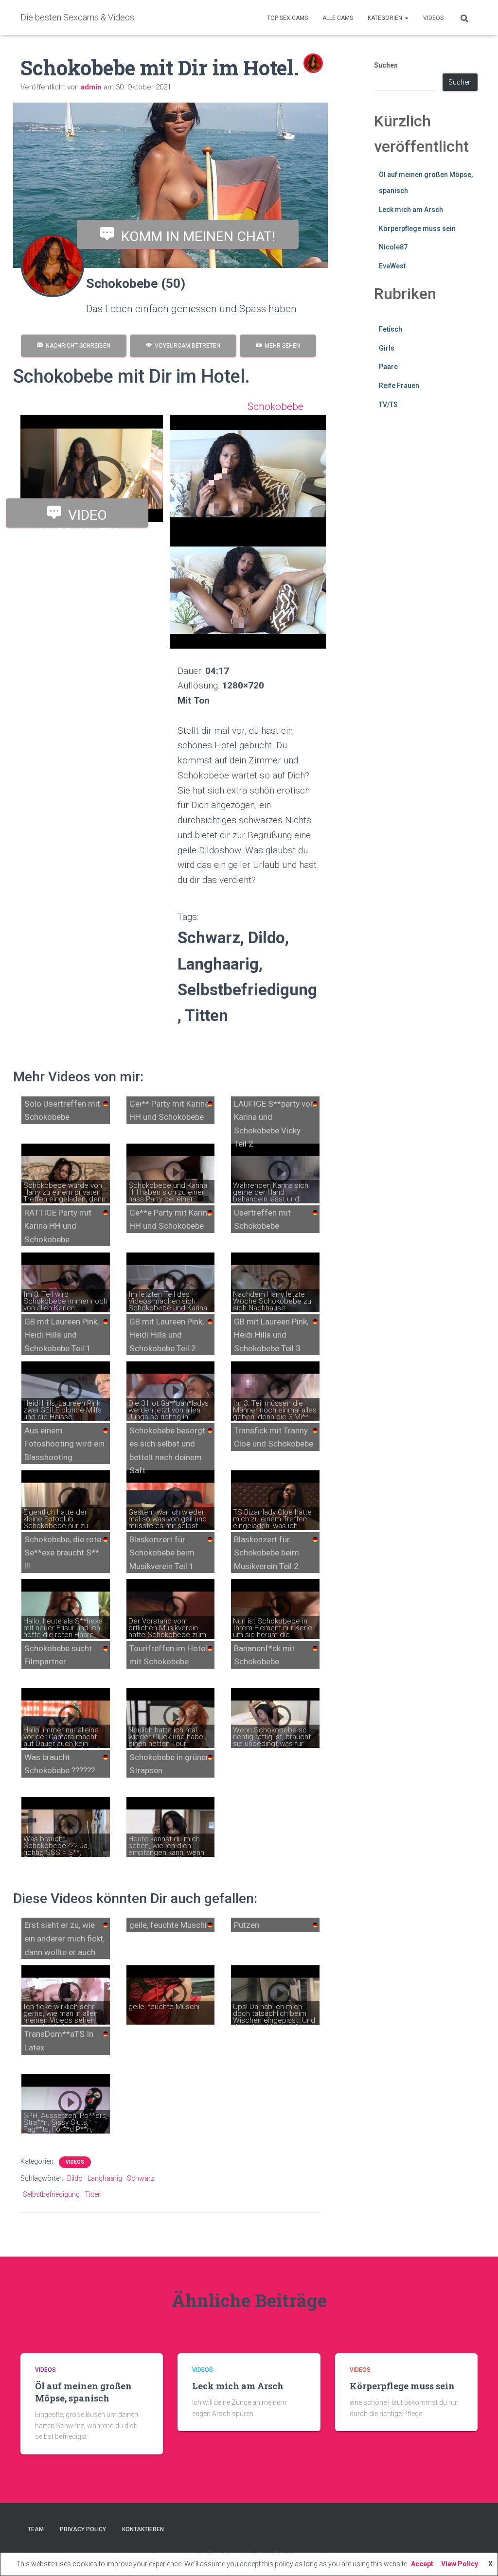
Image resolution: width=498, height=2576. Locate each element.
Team (36, 2529)
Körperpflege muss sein (417, 229)
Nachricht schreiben (77, 346)
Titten (93, 2194)
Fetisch (391, 329)
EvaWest (392, 266)
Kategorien (386, 18)
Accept (422, 2564)
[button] (406, 18)
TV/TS (388, 405)
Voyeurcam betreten (186, 346)
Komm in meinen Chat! (195, 236)
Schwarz (141, 2178)
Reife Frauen (399, 386)
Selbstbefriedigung (51, 2194)
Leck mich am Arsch (411, 210)
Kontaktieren (143, 2529)
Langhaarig (105, 2178)
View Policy (460, 2564)
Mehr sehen (281, 346)
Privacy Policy (83, 2529)
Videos (433, 18)
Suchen (386, 65)
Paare (388, 367)
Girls (387, 348)
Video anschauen (77, 517)
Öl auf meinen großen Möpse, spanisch (83, 2392)
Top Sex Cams (287, 18)
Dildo (75, 2178)
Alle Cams (338, 18)
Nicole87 (393, 247)
